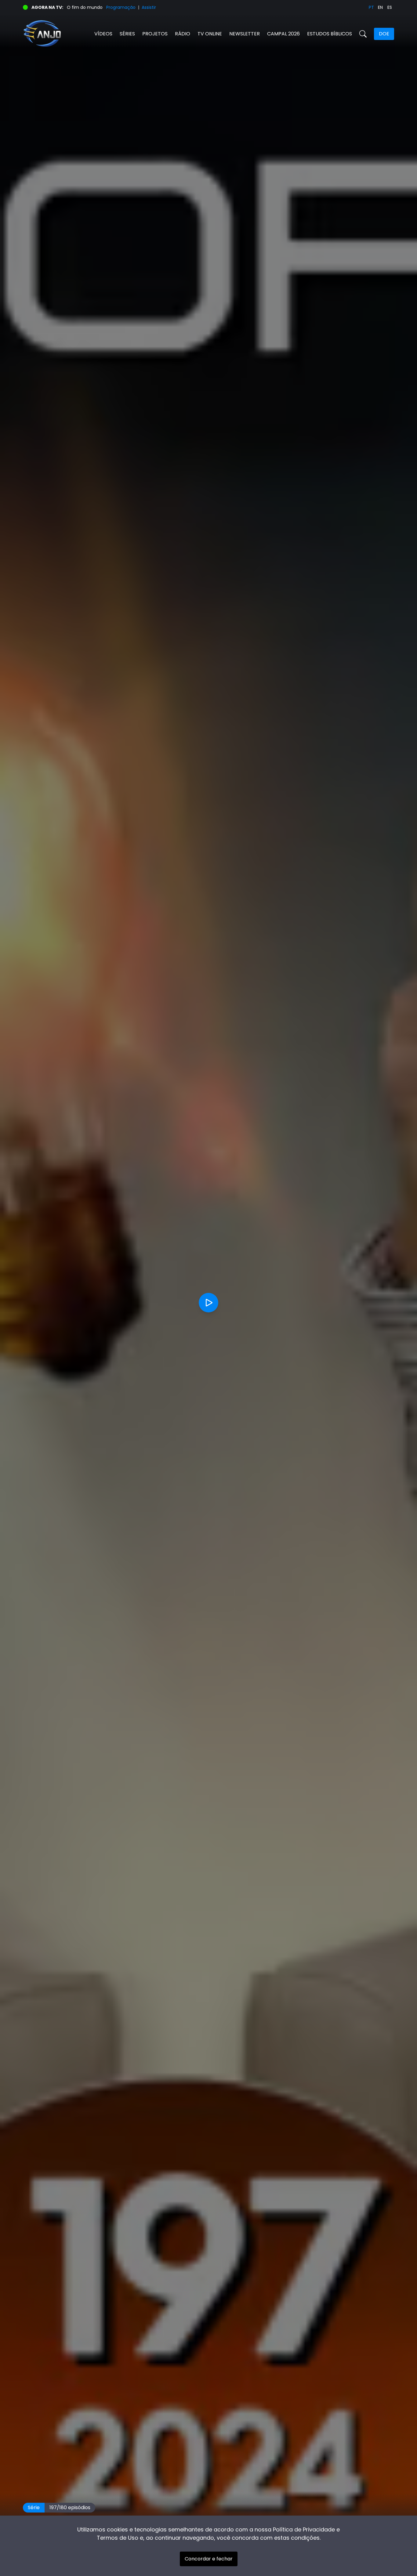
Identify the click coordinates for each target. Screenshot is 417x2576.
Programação (121, 7)
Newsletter (245, 34)
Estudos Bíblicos (330, 34)
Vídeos (103, 34)
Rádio (183, 34)
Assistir (149, 7)
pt (371, 7)
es (390, 7)
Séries (127, 34)
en (380, 7)
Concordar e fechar (209, 2559)
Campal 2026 (283, 34)
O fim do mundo (85, 7)
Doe (384, 34)
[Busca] (363, 34)
